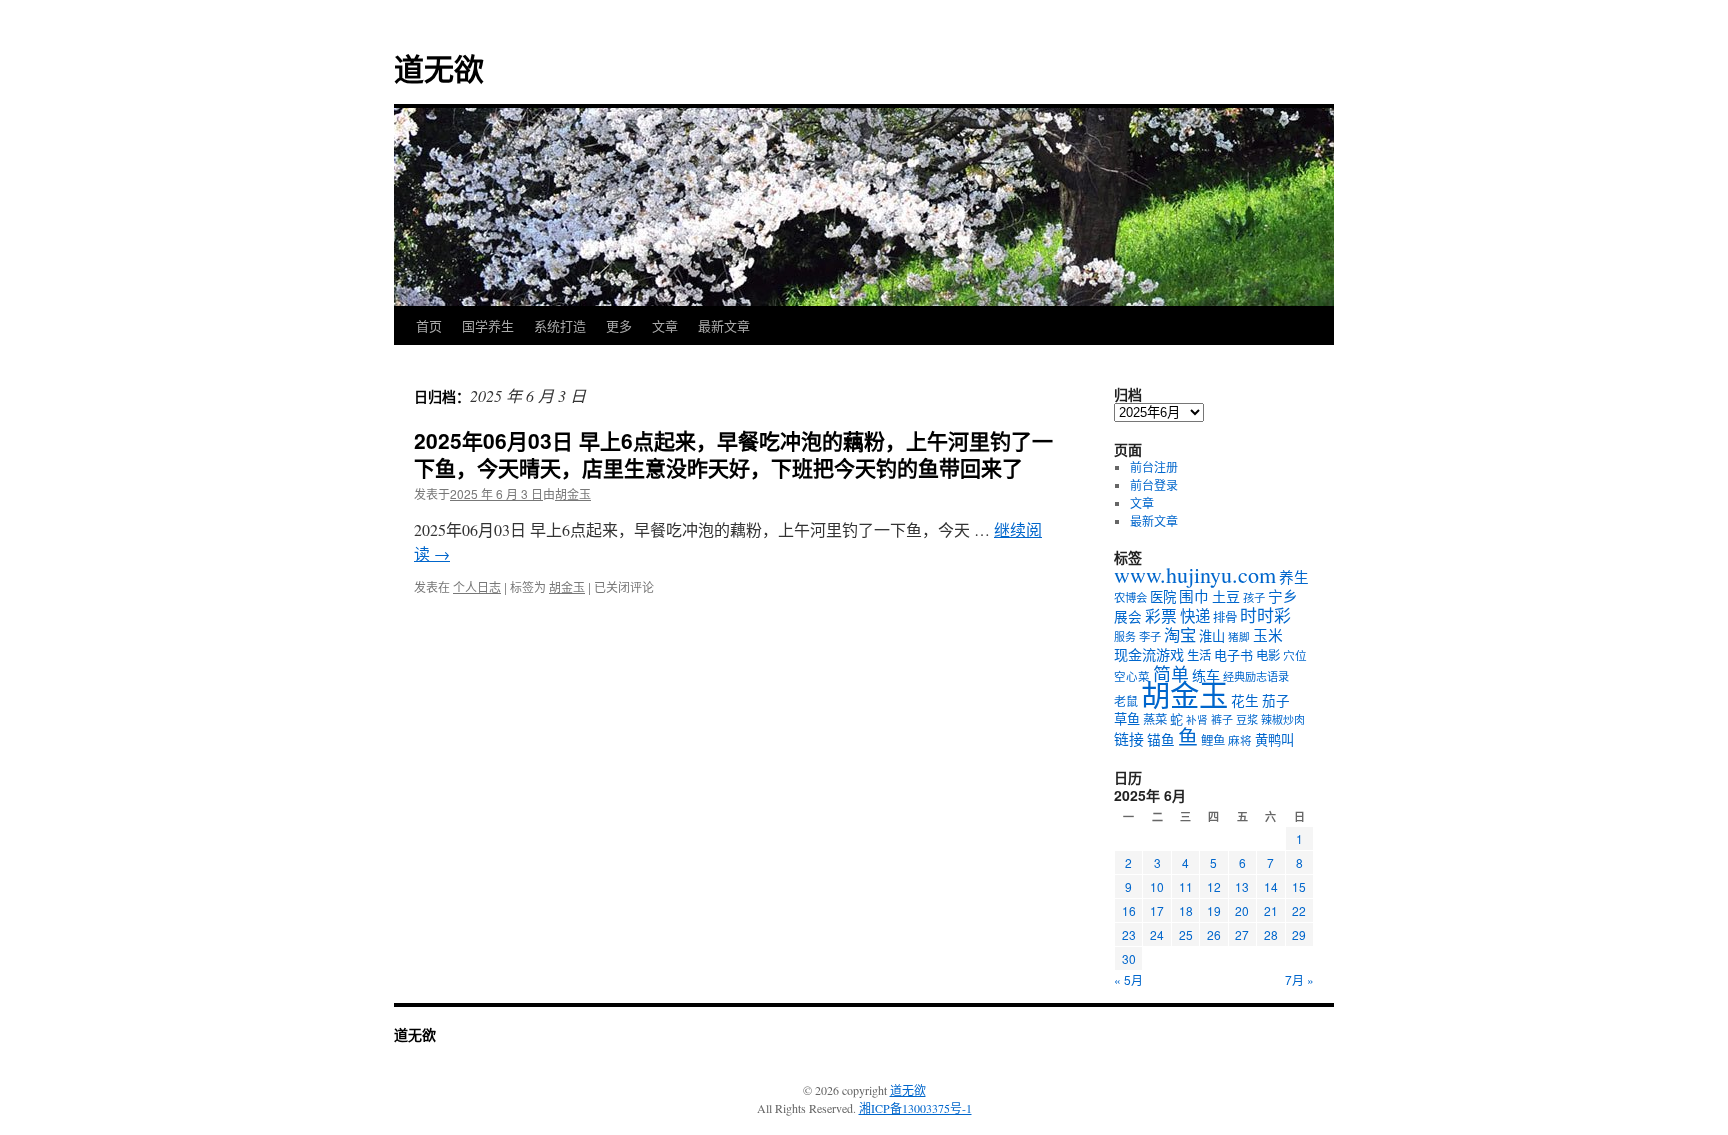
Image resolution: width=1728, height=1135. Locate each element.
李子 (1150, 636)
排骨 (1225, 617)
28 (1271, 934)
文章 (665, 325)
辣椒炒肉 (1283, 719)
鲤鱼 (1213, 740)
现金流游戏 (1149, 654)
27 (1242, 934)
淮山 (1212, 636)
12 (1214, 886)
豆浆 (1247, 719)
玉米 (1268, 635)
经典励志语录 (1256, 676)
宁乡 (1283, 596)
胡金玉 (573, 493)
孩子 (1254, 597)
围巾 (1194, 596)
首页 (429, 325)
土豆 (1226, 596)
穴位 (1295, 655)
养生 (1294, 577)
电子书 (1233, 655)
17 (1157, 910)
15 (1299, 886)
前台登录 (1154, 485)
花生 (1245, 701)
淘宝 (1180, 635)
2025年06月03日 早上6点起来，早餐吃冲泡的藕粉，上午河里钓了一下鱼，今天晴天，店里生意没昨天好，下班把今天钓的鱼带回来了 (733, 453)
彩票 (1161, 615)
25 (1186, 934)
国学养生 (488, 325)
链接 (1129, 739)
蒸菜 (1155, 719)
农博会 (1130, 597)
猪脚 (1239, 637)
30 (1129, 958)
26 (1214, 934)
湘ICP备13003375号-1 (915, 1108)
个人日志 (477, 586)
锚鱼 (1161, 740)
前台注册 (1154, 467)
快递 (1195, 616)
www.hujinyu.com (1195, 574)
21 (1271, 910)
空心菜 (1132, 676)
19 (1214, 910)
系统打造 (560, 325)
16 (1129, 910)
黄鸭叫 (1274, 740)
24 (1157, 934)
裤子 (1222, 719)
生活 (1199, 655)
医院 (1163, 597)
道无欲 (439, 67)
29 (1299, 934)
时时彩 (1265, 615)
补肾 (1197, 720)
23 (1129, 934)
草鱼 (1127, 719)
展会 (1128, 617)
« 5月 (1128, 979)
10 (1157, 886)
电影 (1268, 655)
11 (1186, 886)
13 (1242, 886)
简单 (1171, 674)
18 (1186, 910)
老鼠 (1126, 701)
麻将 (1240, 740)
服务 (1125, 636)
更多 (619, 325)
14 (1271, 886)
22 (1299, 910)
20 (1242, 910)
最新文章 (724, 325)
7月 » (1299, 979)
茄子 (1276, 701)
